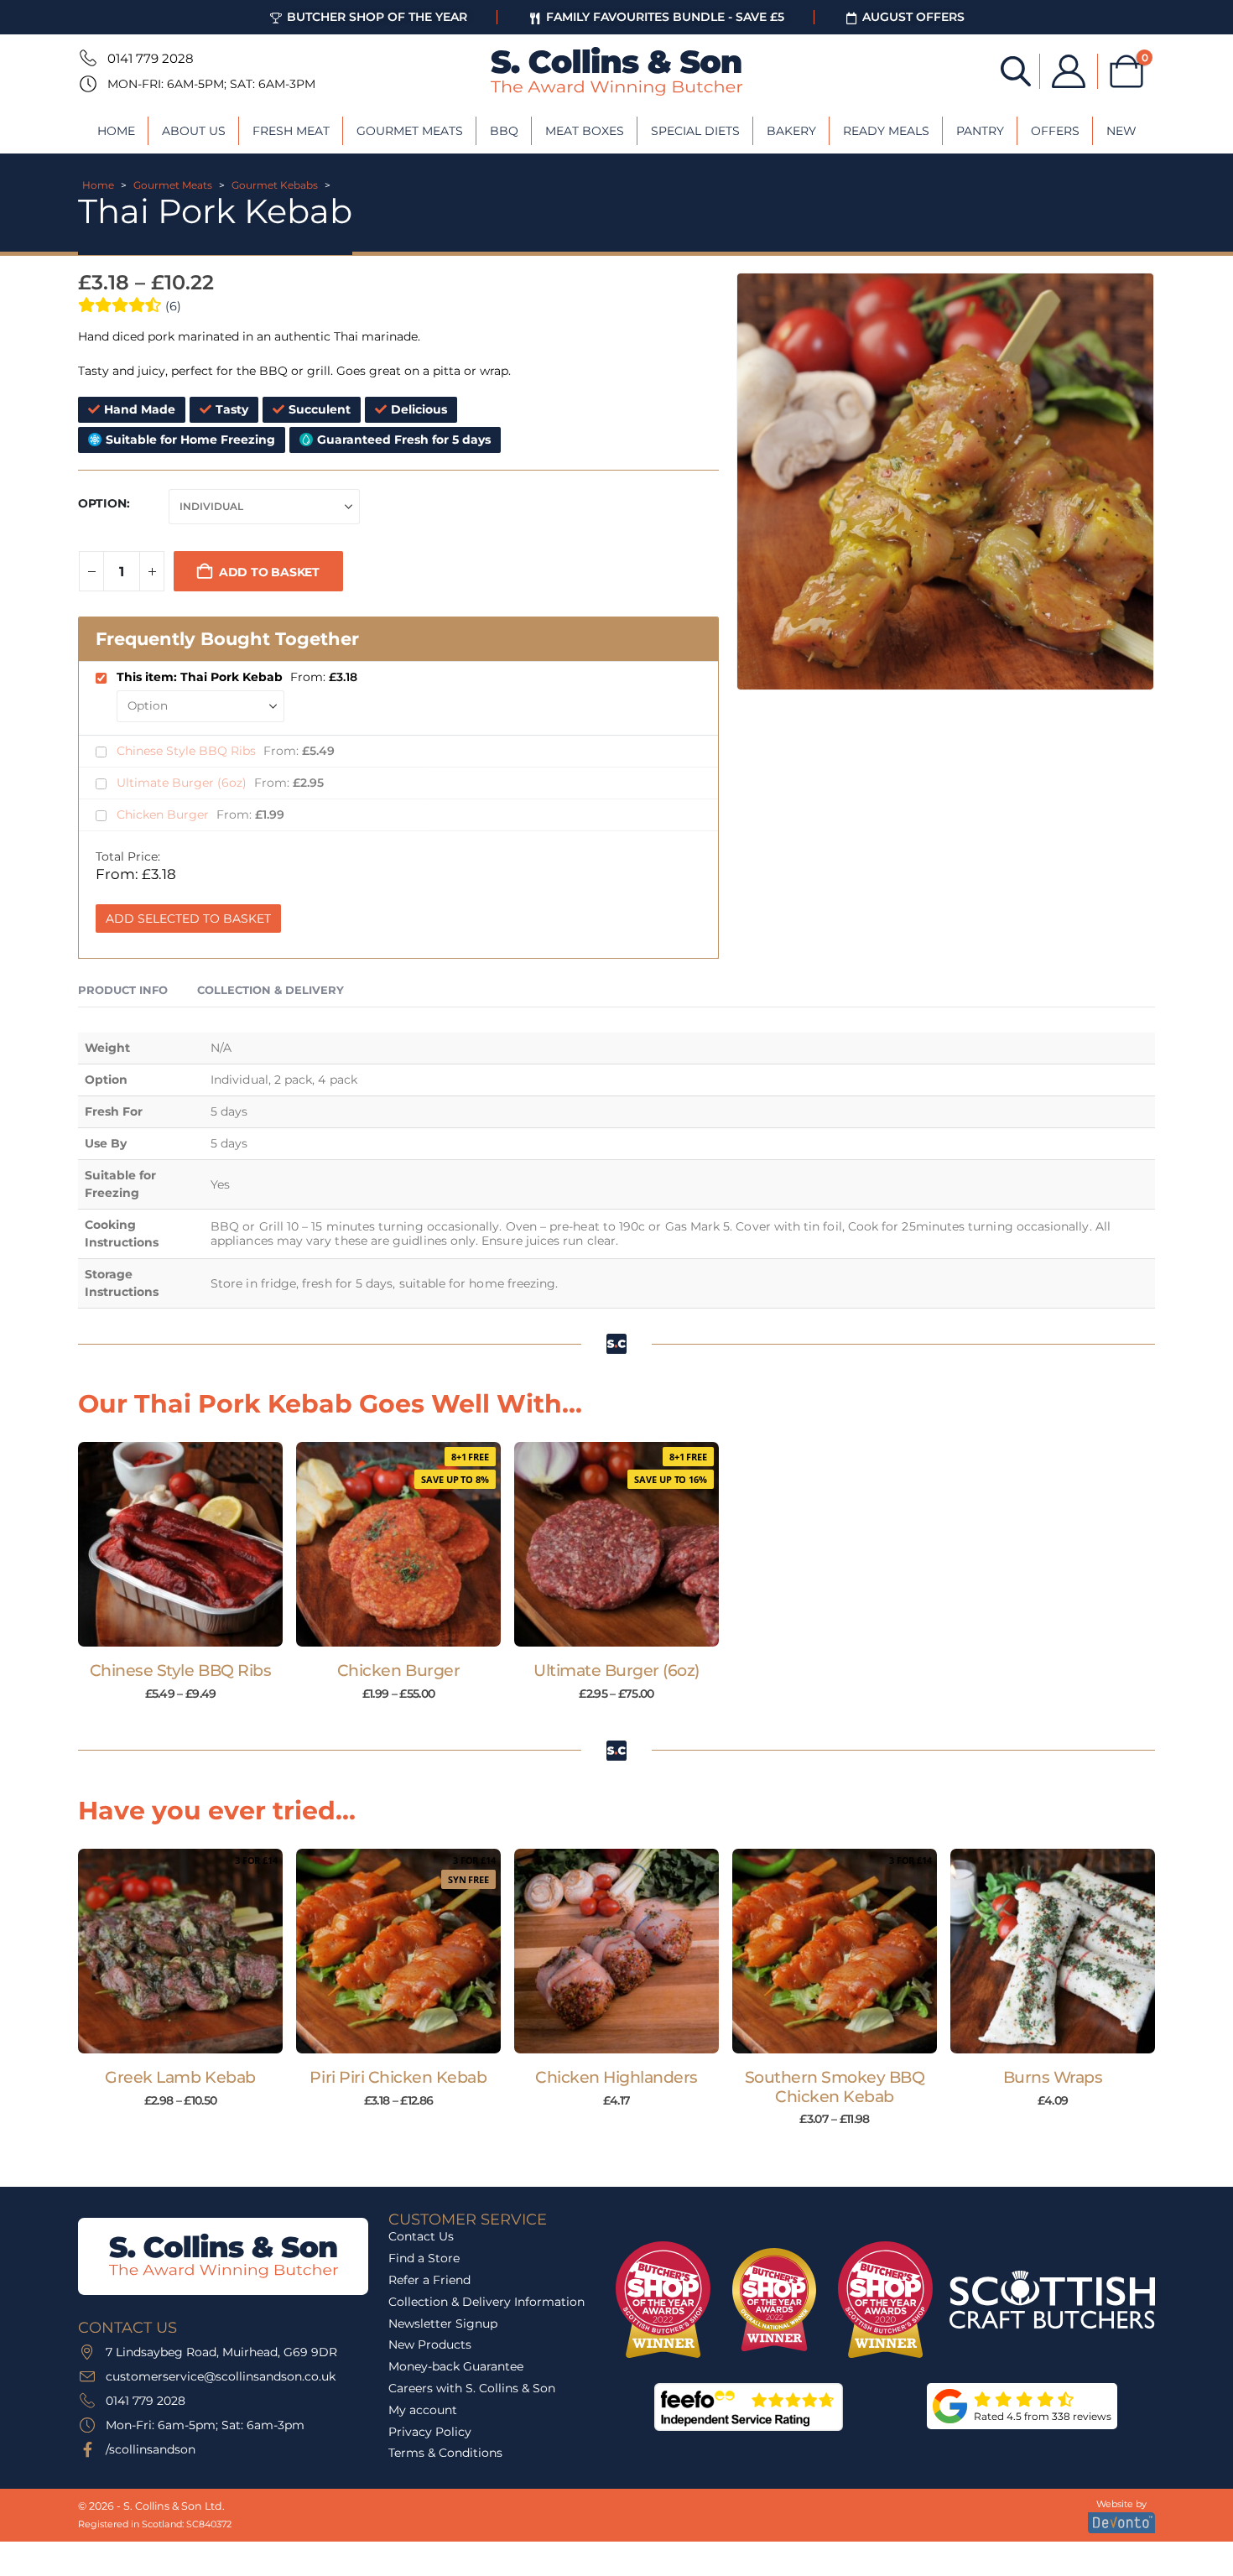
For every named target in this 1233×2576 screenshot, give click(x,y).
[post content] (180, 1544)
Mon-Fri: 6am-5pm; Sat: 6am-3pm (211, 84)
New (1121, 131)
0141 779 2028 (151, 58)
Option (102, 503)
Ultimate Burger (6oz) (183, 783)
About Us (194, 131)
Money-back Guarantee (456, 2366)
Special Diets (695, 131)
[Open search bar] (1016, 70)
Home (116, 131)
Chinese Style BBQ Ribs (188, 751)
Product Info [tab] (123, 990)
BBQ (504, 131)
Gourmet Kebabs (275, 185)
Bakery (791, 131)
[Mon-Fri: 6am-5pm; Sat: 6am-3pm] (86, 84)
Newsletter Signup (443, 2324)
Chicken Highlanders (616, 2077)
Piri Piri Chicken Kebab (398, 2077)
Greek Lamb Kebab (180, 2077)
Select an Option (188, 1630)
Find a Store (424, 2258)
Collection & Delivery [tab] (271, 990)
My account (423, 2410)
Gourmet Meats (410, 131)
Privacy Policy (430, 2432)
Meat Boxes (585, 131)
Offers (1055, 131)
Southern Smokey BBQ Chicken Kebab (835, 2087)
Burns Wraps (1053, 2077)
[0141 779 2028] (86, 58)
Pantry (980, 131)
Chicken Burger (164, 814)
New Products (430, 2344)
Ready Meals (886, 131)
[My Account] (1069, 71)
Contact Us (421, 2236)
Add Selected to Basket (188, 919)
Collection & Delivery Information (486, 2302)
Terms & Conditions (445, 2453)
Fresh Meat (291, 131)
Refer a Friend (429, 2280)
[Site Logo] (616, 71)
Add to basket (269, 572)
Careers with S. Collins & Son (472, 2388)
